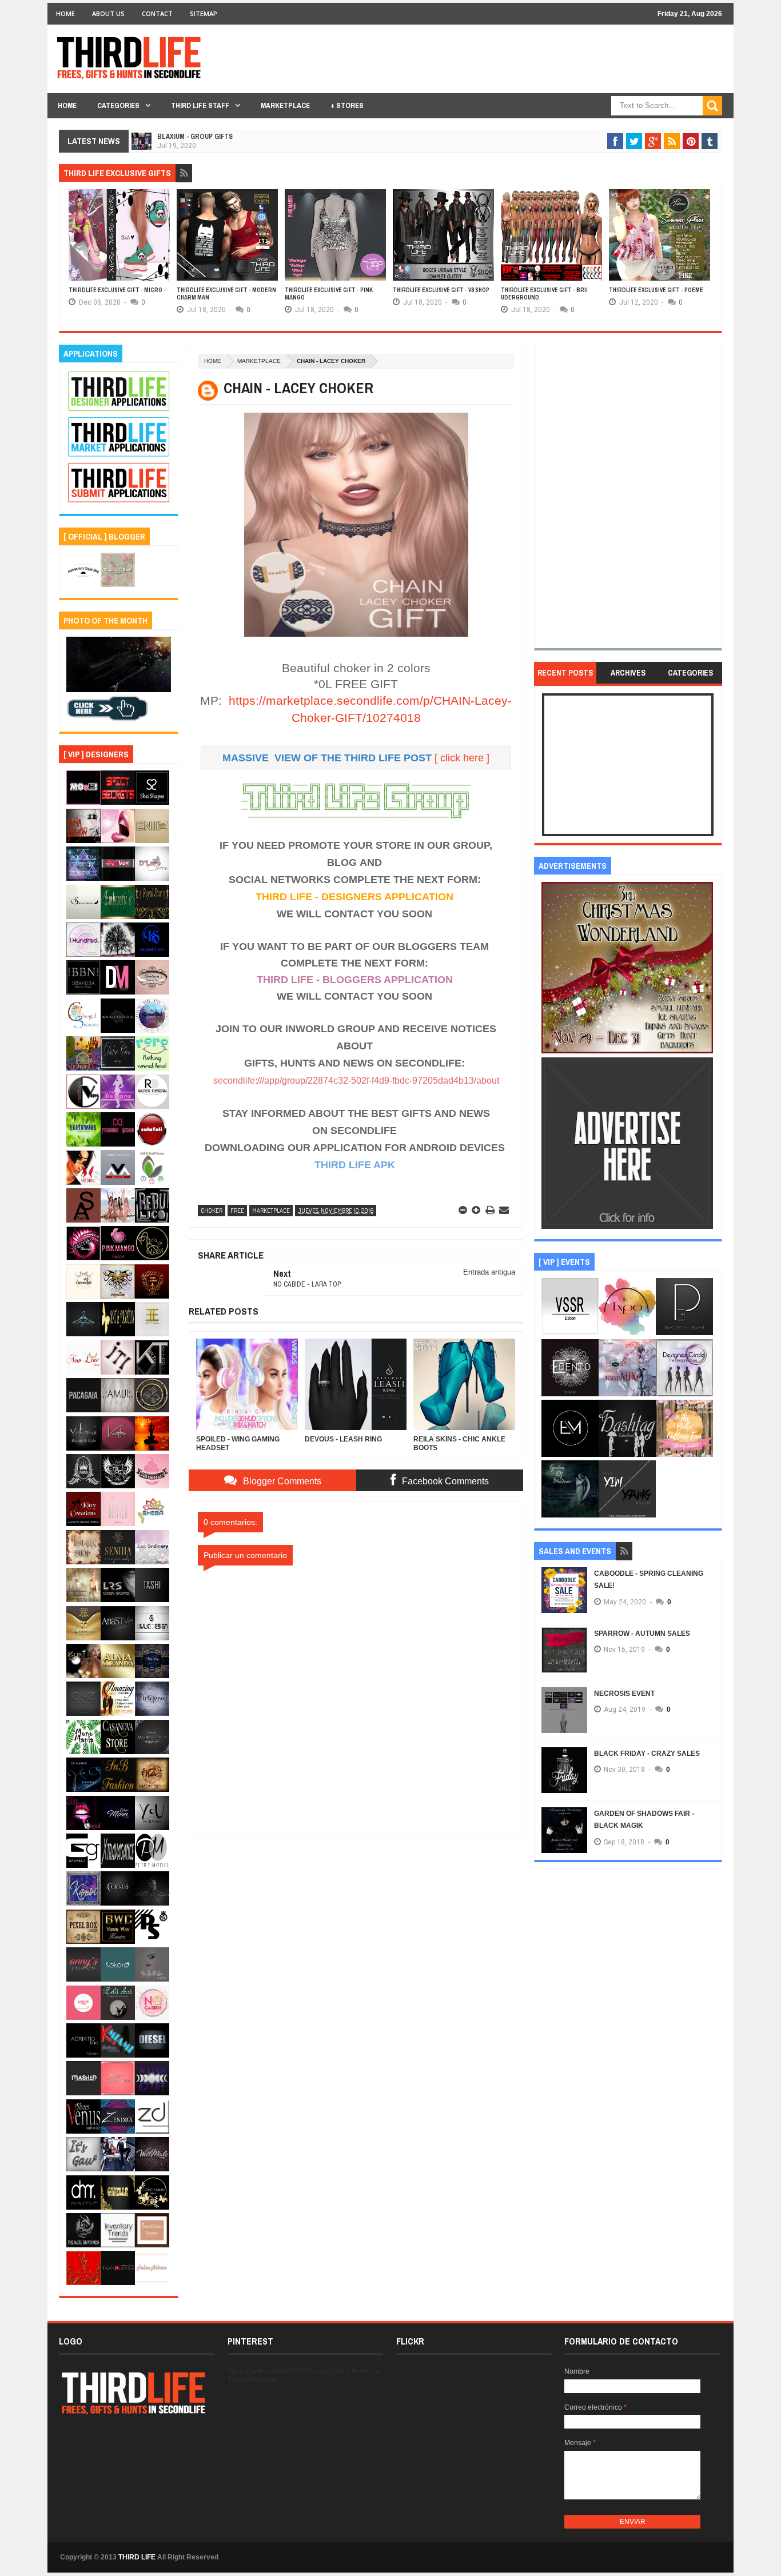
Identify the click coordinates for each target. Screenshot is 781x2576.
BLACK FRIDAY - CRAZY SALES (647, 1754)
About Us (108, 13)
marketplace (259, 361)
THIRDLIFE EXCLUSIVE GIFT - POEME (656, 290)
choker (212, 1211)
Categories (118, 105)
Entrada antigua (489, 1272)
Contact (157, 13)
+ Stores (347, 105)
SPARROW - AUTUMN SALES (642, 1634)
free (237, 1211)
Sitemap (204, 13)
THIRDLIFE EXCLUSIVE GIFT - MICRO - (117, 290)
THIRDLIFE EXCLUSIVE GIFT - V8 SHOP (441, 290)
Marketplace (285, 105)
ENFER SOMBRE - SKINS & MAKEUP (210, 147)
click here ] (465, 758)
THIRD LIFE (137, 2557)
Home (65, 13)
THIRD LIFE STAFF (200, 105)
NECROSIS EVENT (624, 1694)
